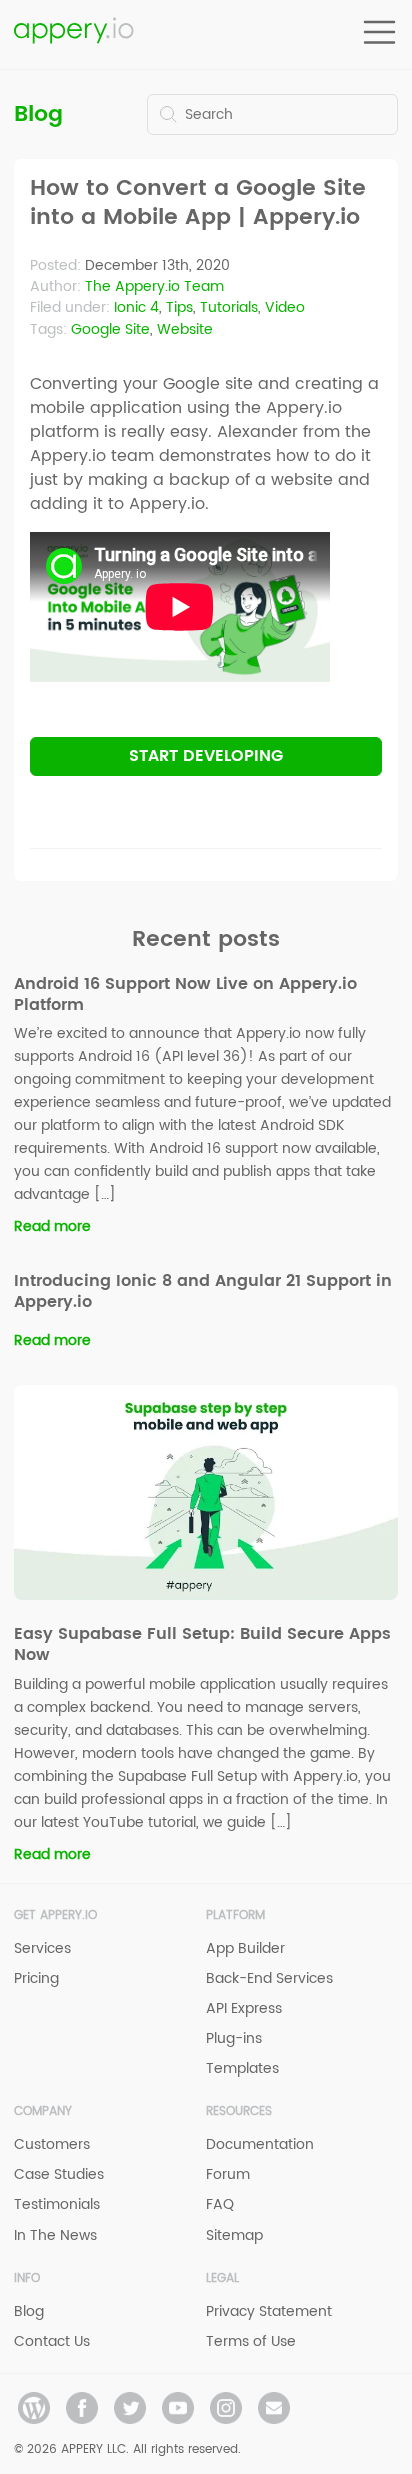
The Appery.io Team (154, 286)
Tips (179, 307)
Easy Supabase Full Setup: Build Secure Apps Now (202, 1644)
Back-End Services (269, 1978)
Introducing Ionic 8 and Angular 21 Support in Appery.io (203, 1291)
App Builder (245, 1948)
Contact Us (52, 2341)
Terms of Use (251, 2341)
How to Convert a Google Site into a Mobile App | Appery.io (198, 203)
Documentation (260, 2144)
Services (42, 1948)
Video (285, 307)
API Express (244, 2008)
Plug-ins (234, 2038)
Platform (235, 1915)
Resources (239, 2111)
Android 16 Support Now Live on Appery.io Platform (185, 994)
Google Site (110, 329)
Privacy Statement (269, 2311)
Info (27, 2278)
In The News (55, 2235)
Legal (222, 2278)
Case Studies (59, 2174)
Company (43, 2111)
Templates (242, 2068)
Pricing (36, 1978)
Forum (228, 2174)
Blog (38, 114)
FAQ (220, 2204)
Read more (52, 1226)
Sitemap (234, 2235)
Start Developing (206, 756)
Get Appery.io (55, 1915)
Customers (52, 2144)
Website (185, 329)
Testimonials (57, 2204)
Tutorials (229, 307)
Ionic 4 (136, 307)
